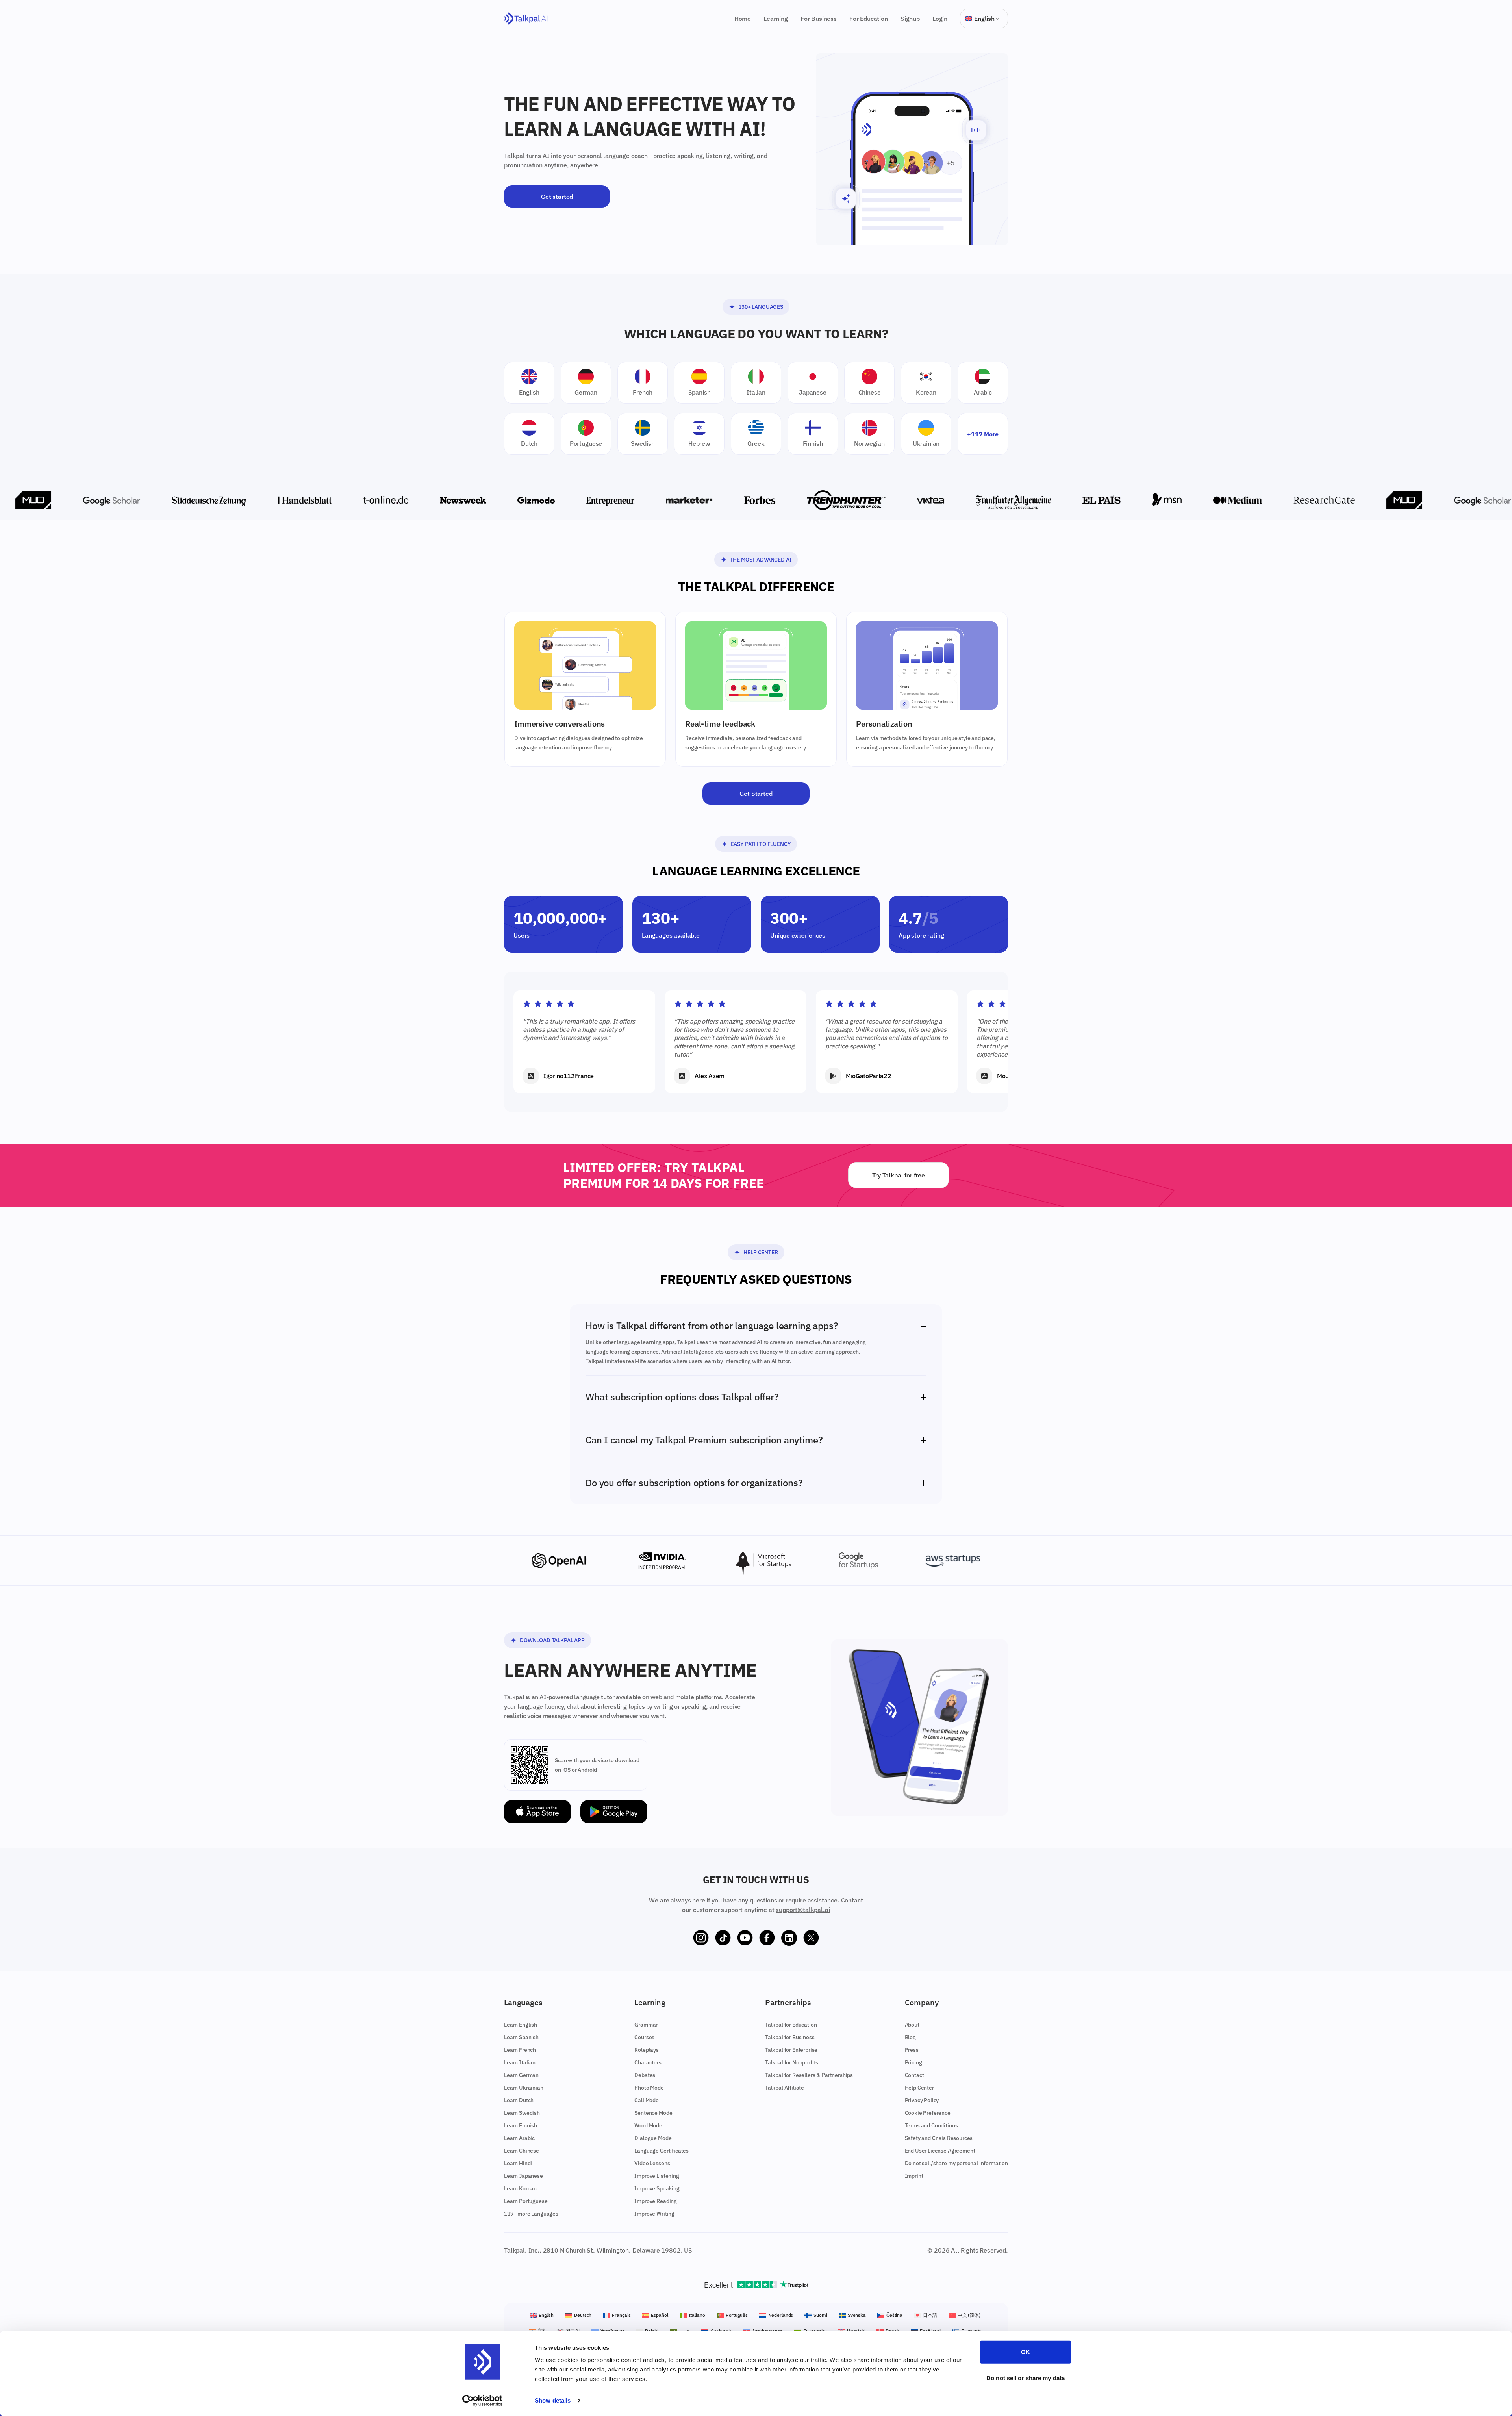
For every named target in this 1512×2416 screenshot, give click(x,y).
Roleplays (647, 2050)
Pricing (913, 2062)
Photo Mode (649, 2088)
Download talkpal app (552, 1640)
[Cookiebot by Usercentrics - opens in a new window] (483, 2401)
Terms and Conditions (931, 2125)
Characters (648, 2062)
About (912, 2025)
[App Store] (537, 1812)
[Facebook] (767, 1938)
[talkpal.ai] (526, 19)
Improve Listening (657, 2176)
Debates (645, 2075)
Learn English (521, 2025)
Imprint (914, 2176)
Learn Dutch (519, 2100)
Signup (910, 19)
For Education (869, 19)
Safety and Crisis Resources (939, 2138)
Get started (557, 197)
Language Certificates (661, 2151)
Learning (776, 19)
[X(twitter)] (811, 1938)
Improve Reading (656, 2201)
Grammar (646, 2025)
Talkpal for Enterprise (791, 2050)
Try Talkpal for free (899, 1175)
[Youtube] (745, 1938)
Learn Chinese (522, 2151)
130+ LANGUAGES (761, 307)
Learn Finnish (521, 2125)
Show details (553, 2400)
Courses (644, 2037)
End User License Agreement (940, 2151)
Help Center (761, 1252)
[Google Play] (614, 1812)
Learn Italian (520, 2062)
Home (743, 19)
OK (1026, 2352)
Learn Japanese (523, 2176)
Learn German (521, 2075)
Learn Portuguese (526, 2201)
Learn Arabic (519, 2138)
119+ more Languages (531, 2214)
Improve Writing (654, 2214)
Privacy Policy (922, 2100)
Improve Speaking (657, 2188)
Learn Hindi (518, 2163)
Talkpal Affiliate (785, 2088)
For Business (819, 19)
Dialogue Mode (653, 2138)
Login (940, 19)
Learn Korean (520, 2188)
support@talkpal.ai (803, 1910)
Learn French (520, 2050)
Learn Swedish (522, 2113)
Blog (910, 2037)
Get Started (756, 794)
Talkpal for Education (791, 2025)
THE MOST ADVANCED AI (761, 560)
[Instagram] (701, 1938)
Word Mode (648, 2125)
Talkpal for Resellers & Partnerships (809, 2075)
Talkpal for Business (790, 2037)
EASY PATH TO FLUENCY (761, 844)
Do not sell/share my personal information (956, 2163)
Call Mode (647, 2100)
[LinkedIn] (789, 1938)
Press (912, 2050)
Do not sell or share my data (1026, 2378)
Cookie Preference (928, 2113)
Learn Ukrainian (524, 2088)
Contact (914, 2075)
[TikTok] (723, 1938)
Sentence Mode (653, 2113)
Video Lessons (652, 2163)
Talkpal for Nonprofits (792, 2062)
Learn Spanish (521, 2037)
